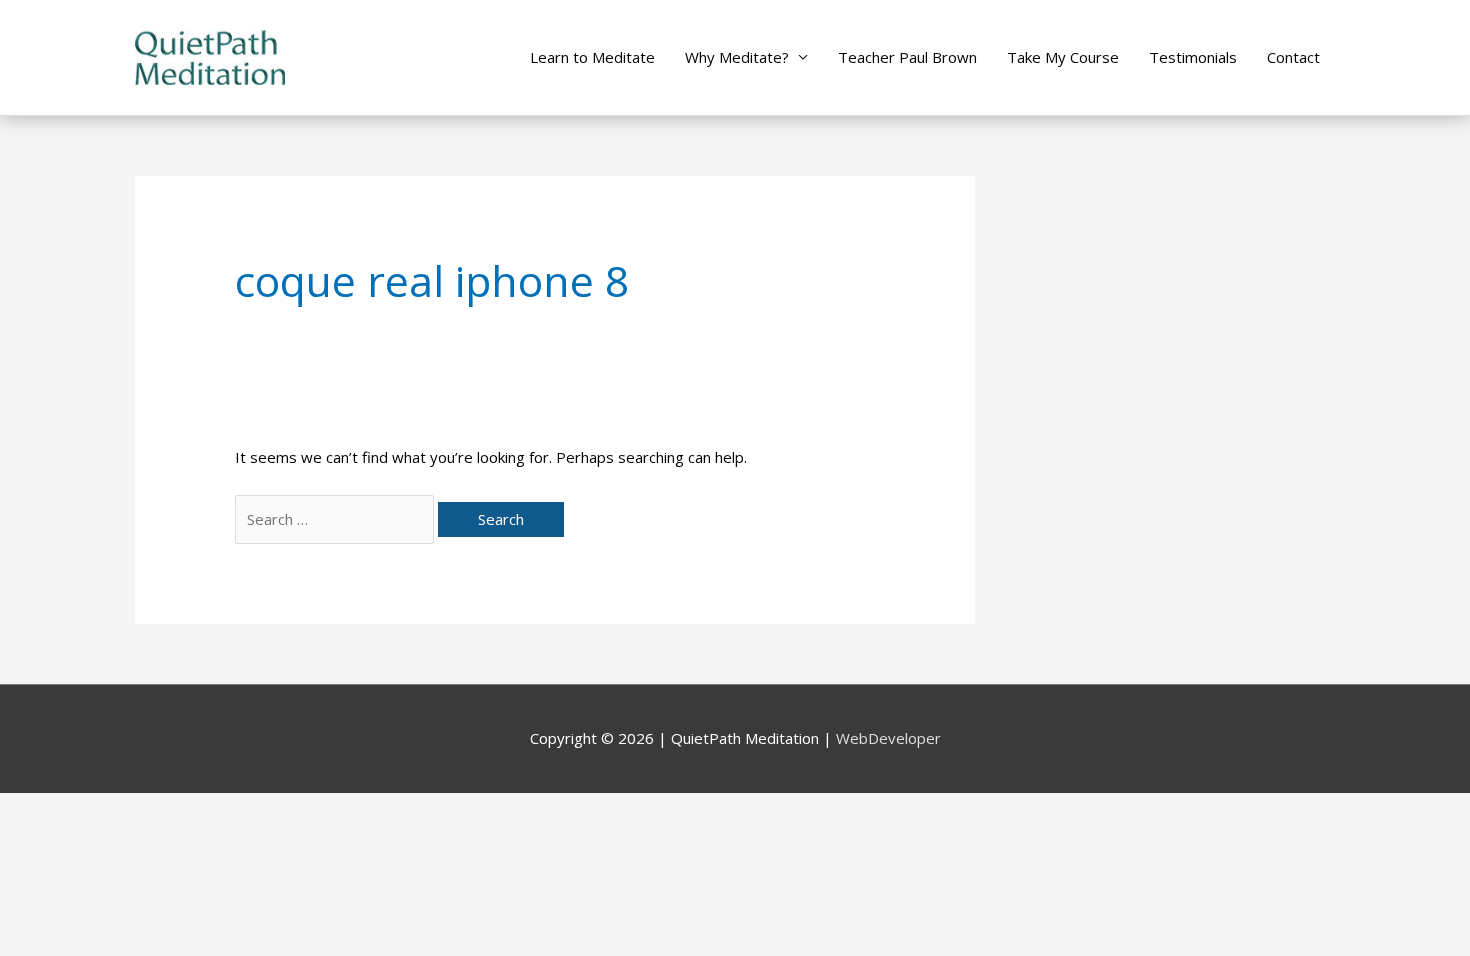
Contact (1293, 57)
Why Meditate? (737, 57)
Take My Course (1063, 57)
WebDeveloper (888, 738)
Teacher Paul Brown (907, 57)
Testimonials (1193, 57)
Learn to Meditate (592, 57)
